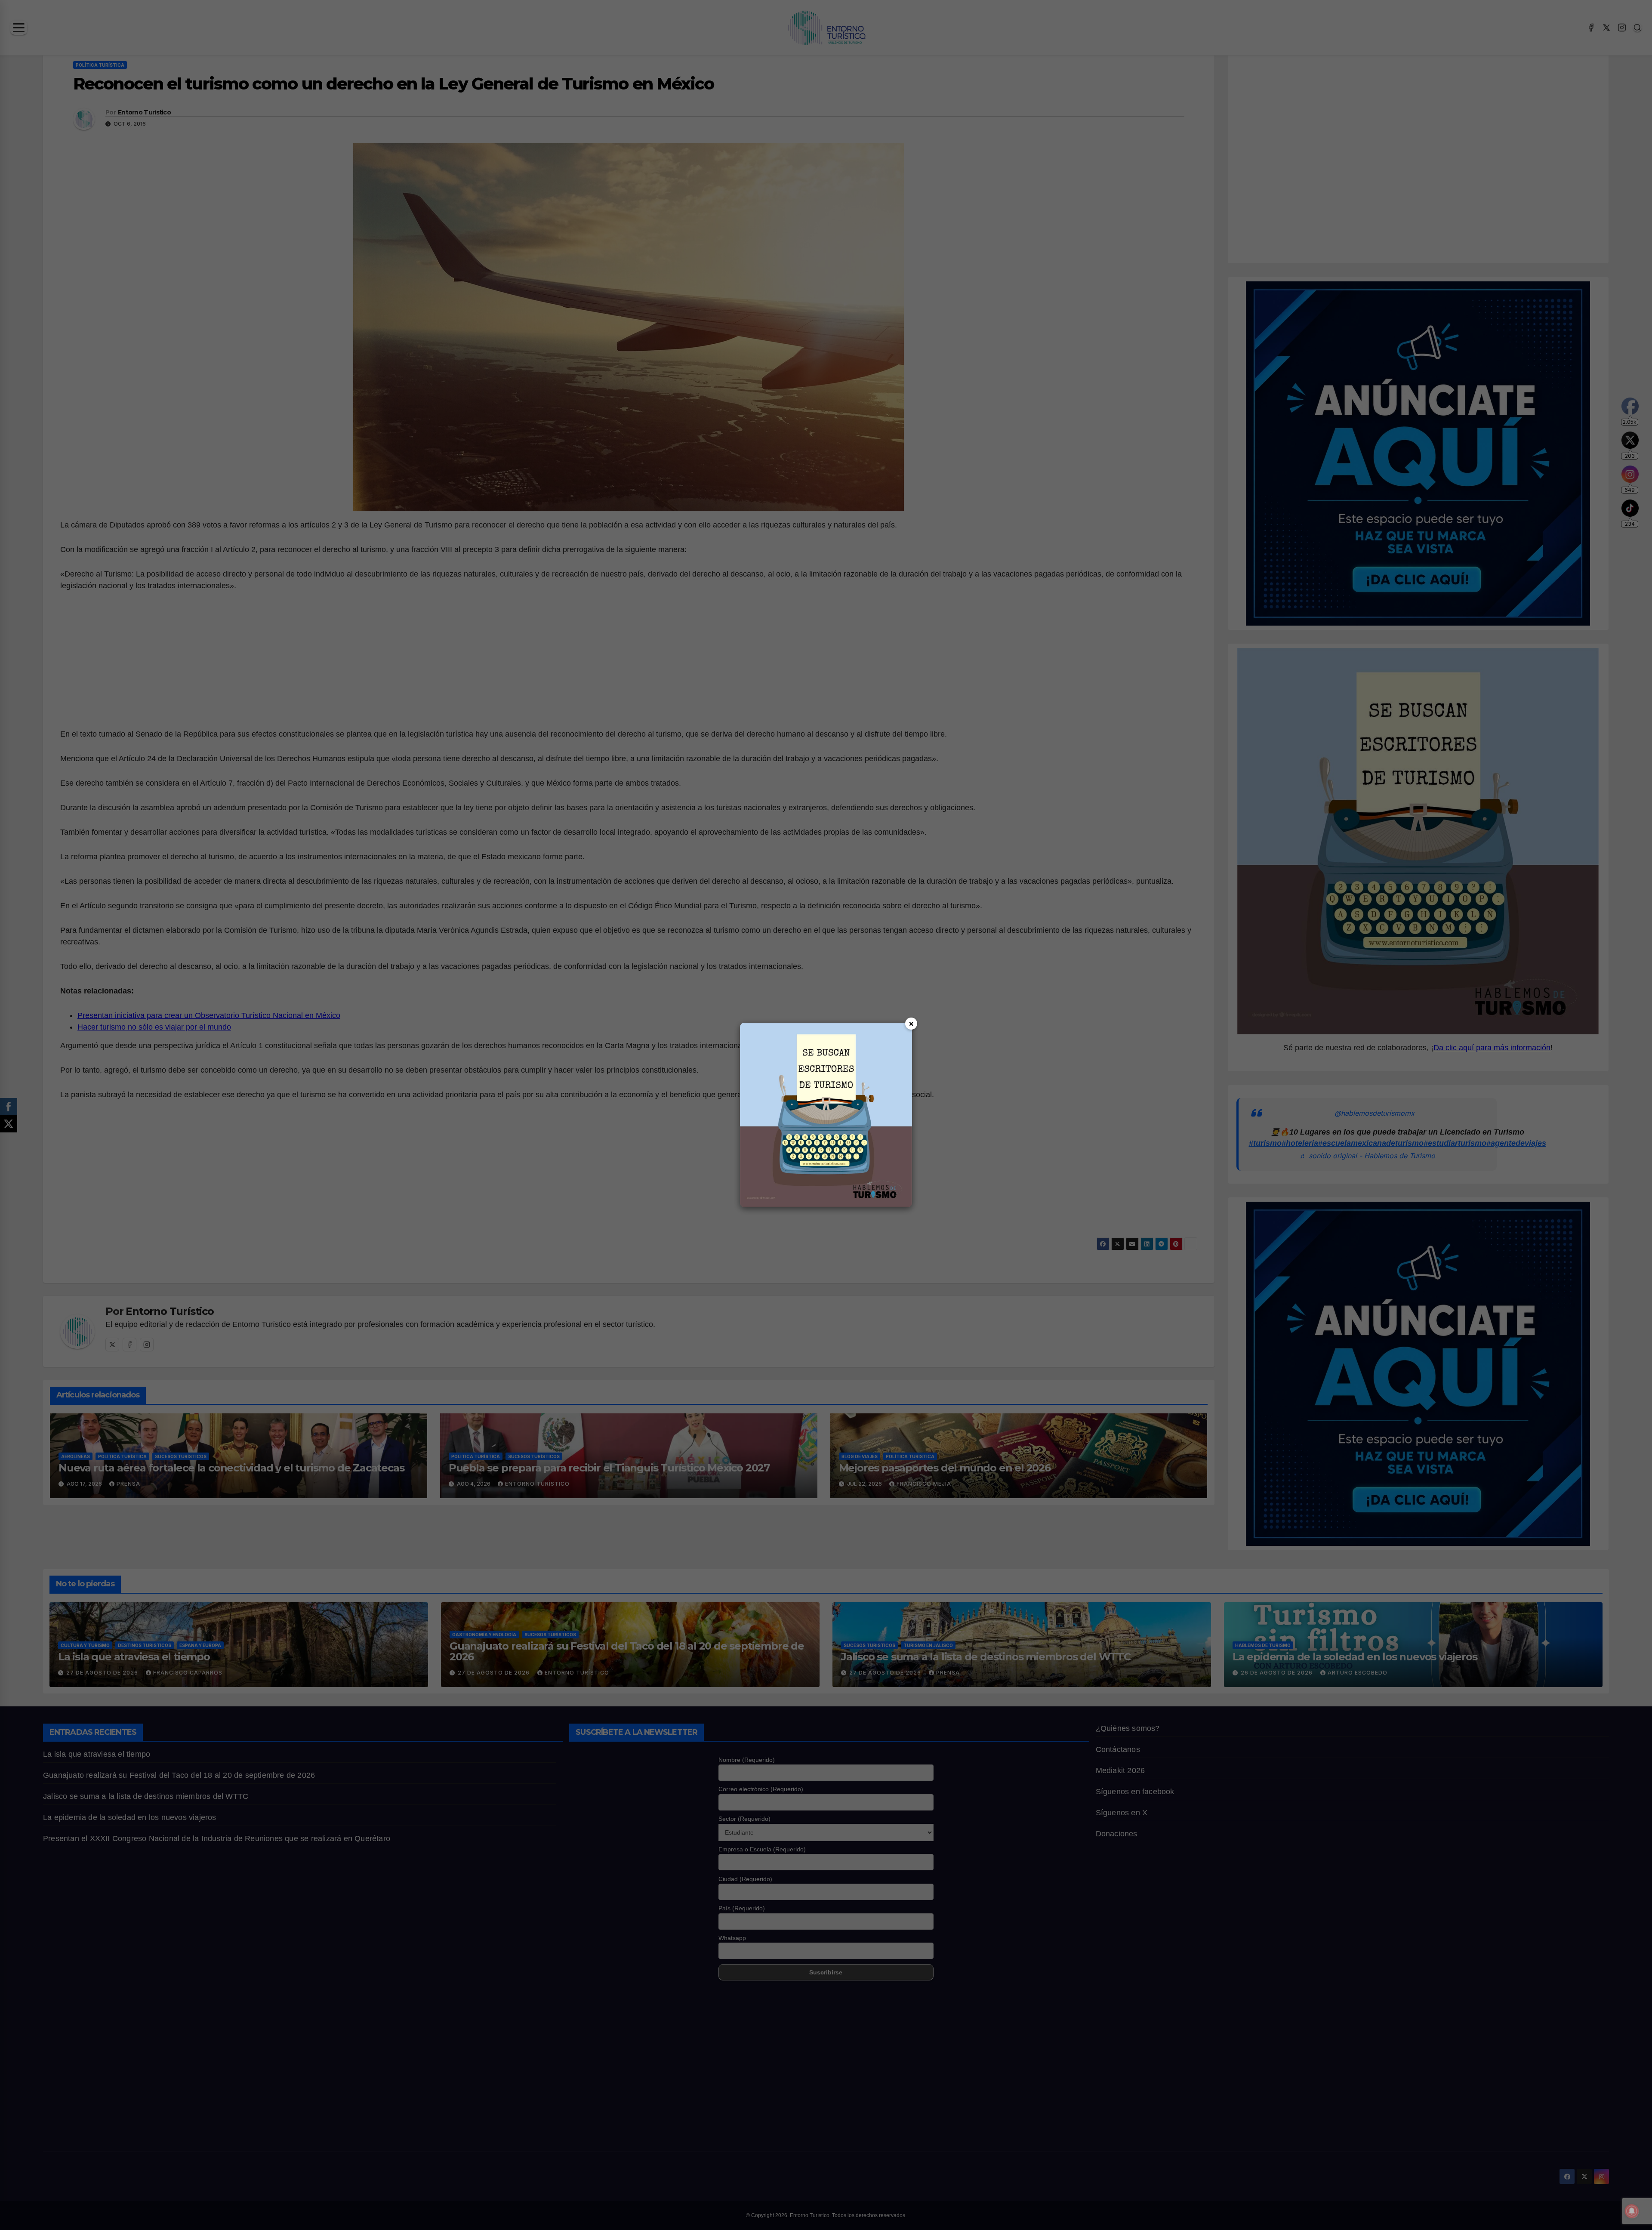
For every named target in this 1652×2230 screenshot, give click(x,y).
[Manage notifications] (1632, 2211)
